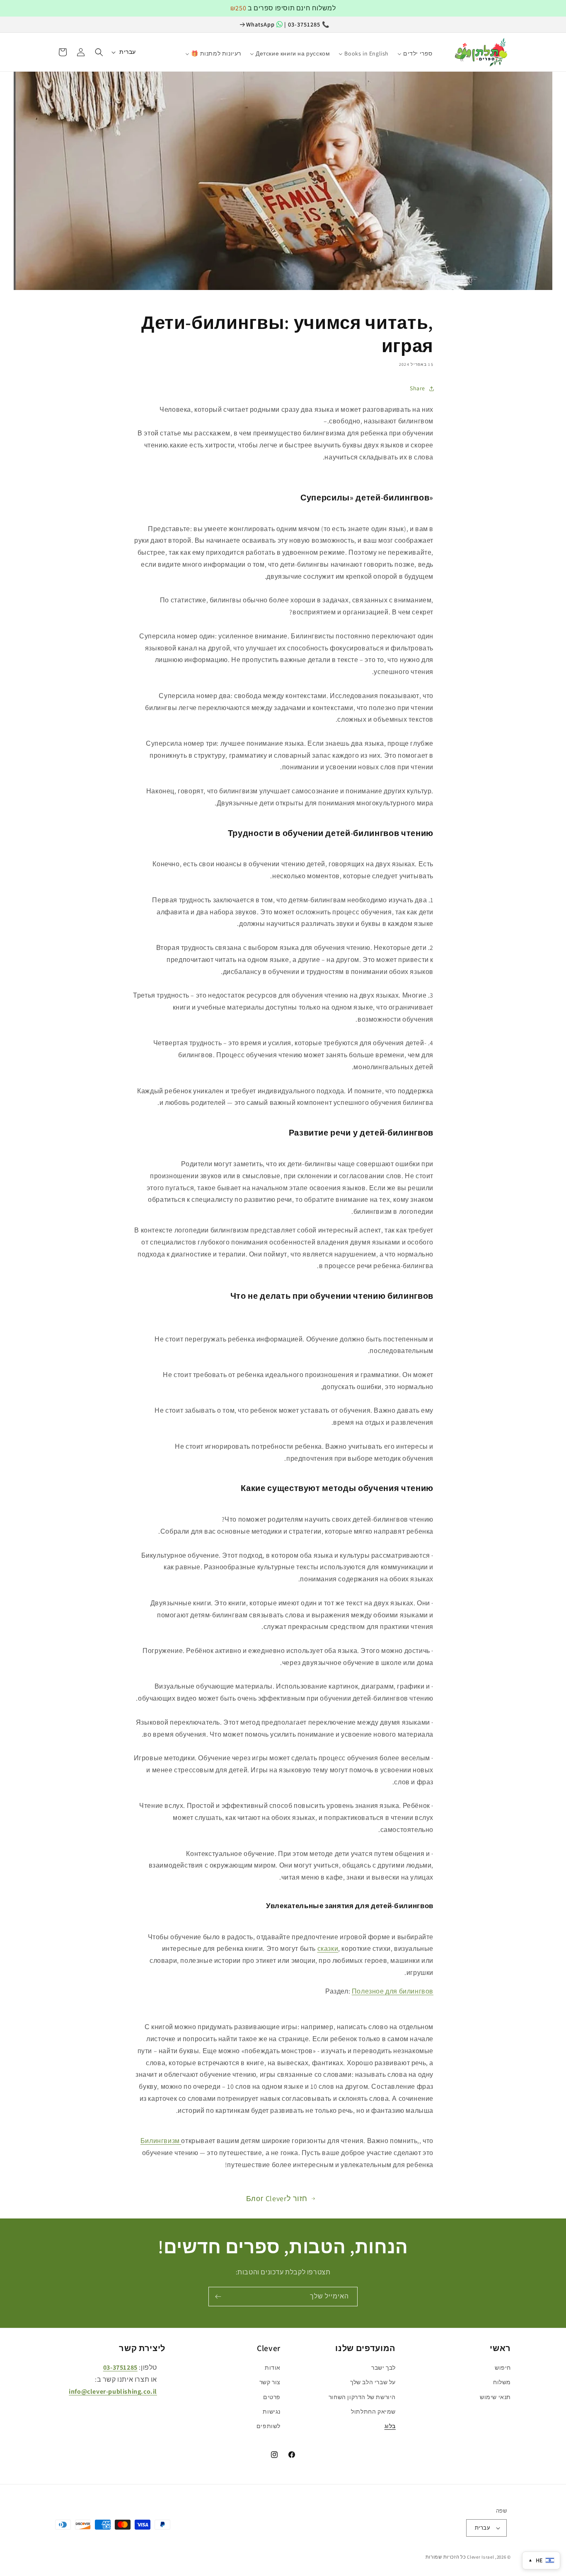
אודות (273, 2368)
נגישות (272, 2412)
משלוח (502, 2382)
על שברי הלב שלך (373, 2382)
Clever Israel (480, 2557)
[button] (99, 52)
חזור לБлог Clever (277, 2198)
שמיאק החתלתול (373, 2412)
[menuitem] (441, 50)
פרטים (272, 2397)
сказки (328, 1949)
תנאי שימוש (495, 2397)
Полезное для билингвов (393, 1991)
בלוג (390, 2426)
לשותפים (268, 2426)
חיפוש (503, 2368)
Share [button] (417, 388)
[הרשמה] (218, 2297)
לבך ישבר (383, 2368)
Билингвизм (161, 2141)
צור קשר (270, 2382)
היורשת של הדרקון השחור (362, 2397)
